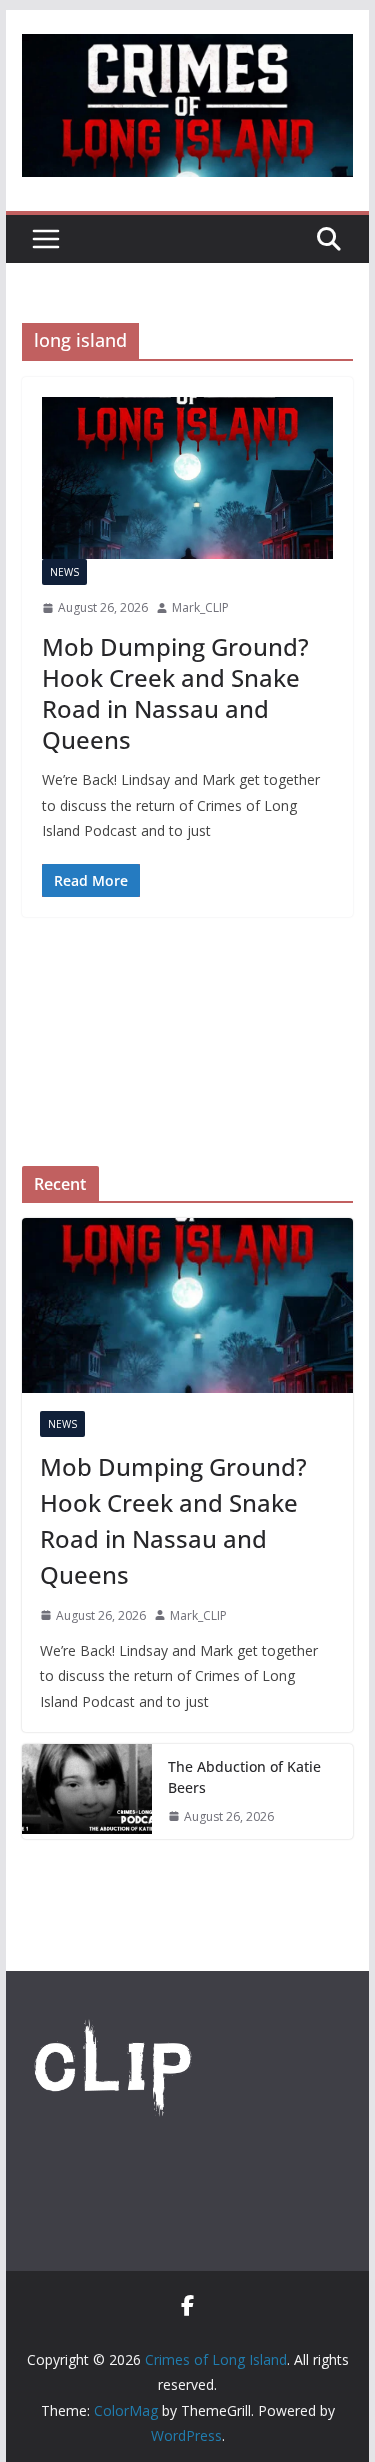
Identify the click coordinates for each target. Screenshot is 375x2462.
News (64, 572)
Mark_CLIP (200, 607)
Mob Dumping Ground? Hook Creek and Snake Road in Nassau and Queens (175, 693)
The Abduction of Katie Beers (244, 1777)
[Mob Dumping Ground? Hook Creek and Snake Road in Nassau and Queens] (188, 478)
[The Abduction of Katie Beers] (87, 1792)
